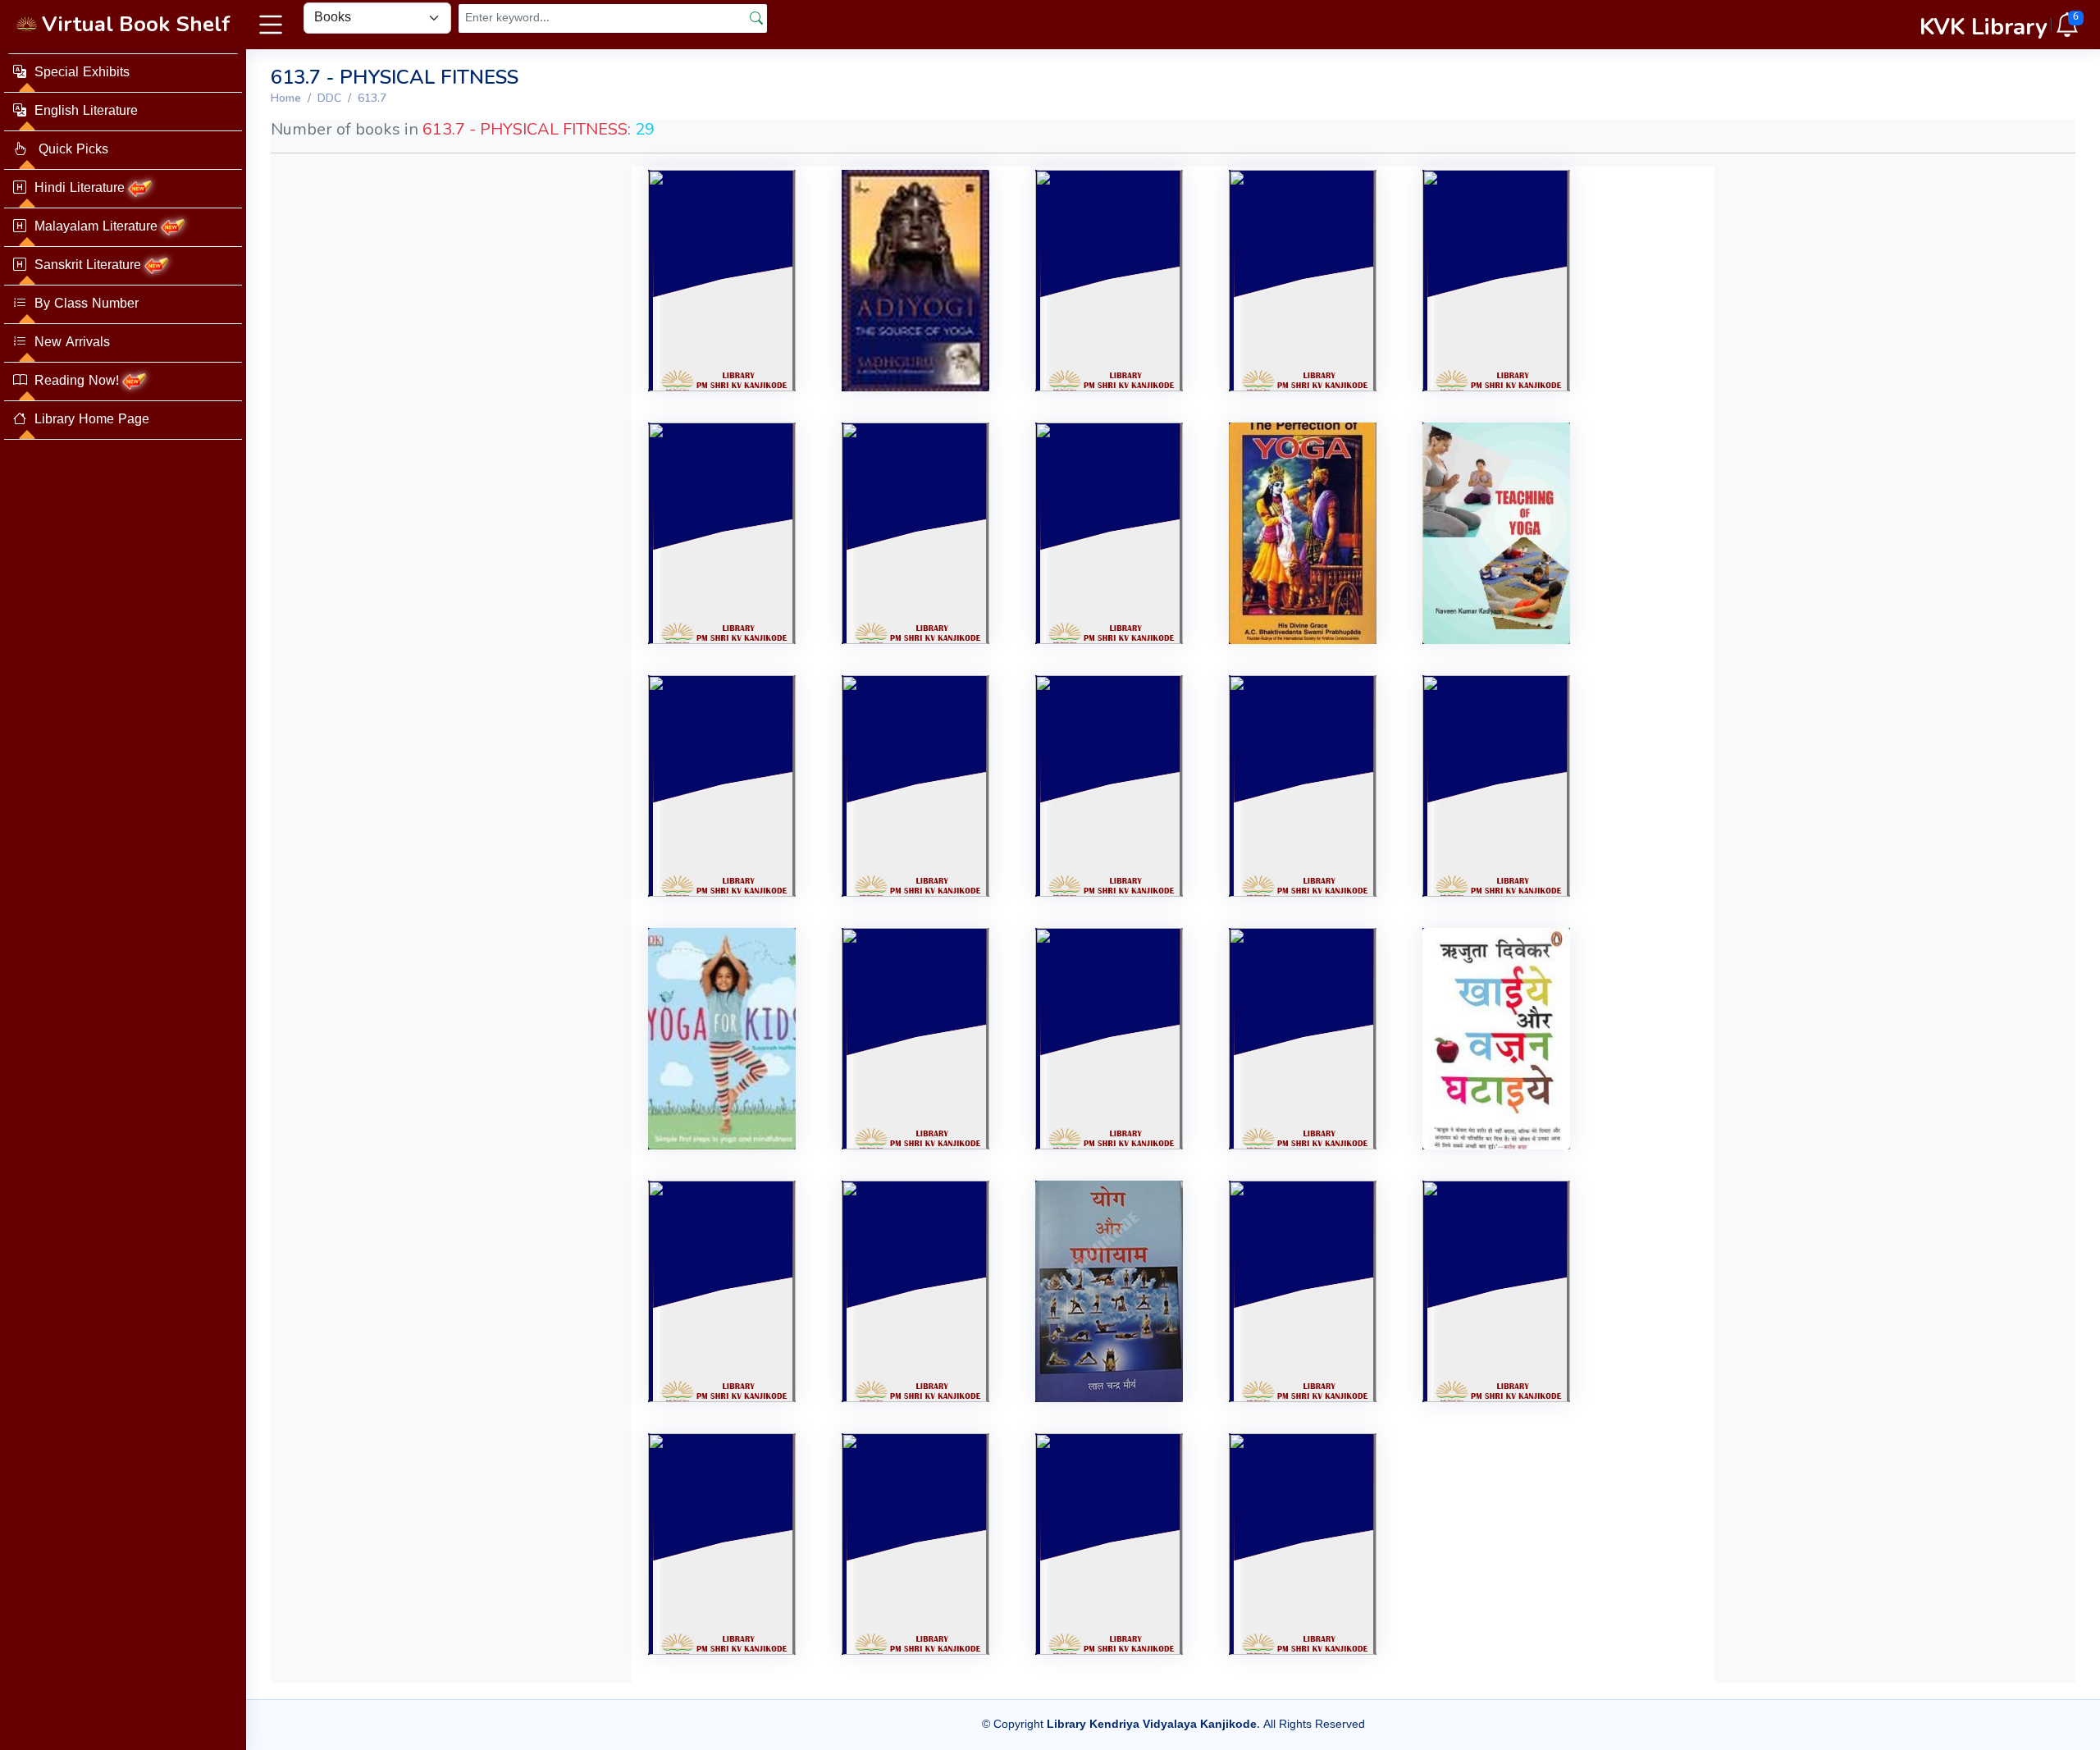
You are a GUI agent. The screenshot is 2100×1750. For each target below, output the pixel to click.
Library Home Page (92, 420)
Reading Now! (77, 382)
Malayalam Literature (96, 227)
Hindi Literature (80, 189)
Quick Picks (71, 150)
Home (286, 98)
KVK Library (1984, 27)
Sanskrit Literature (88, 266)
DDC (329, 98)
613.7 (372, 98)
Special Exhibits (82, 73)
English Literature (86, 112)
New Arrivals (72, 343)
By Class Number (87, 304)
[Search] (756, 18)
